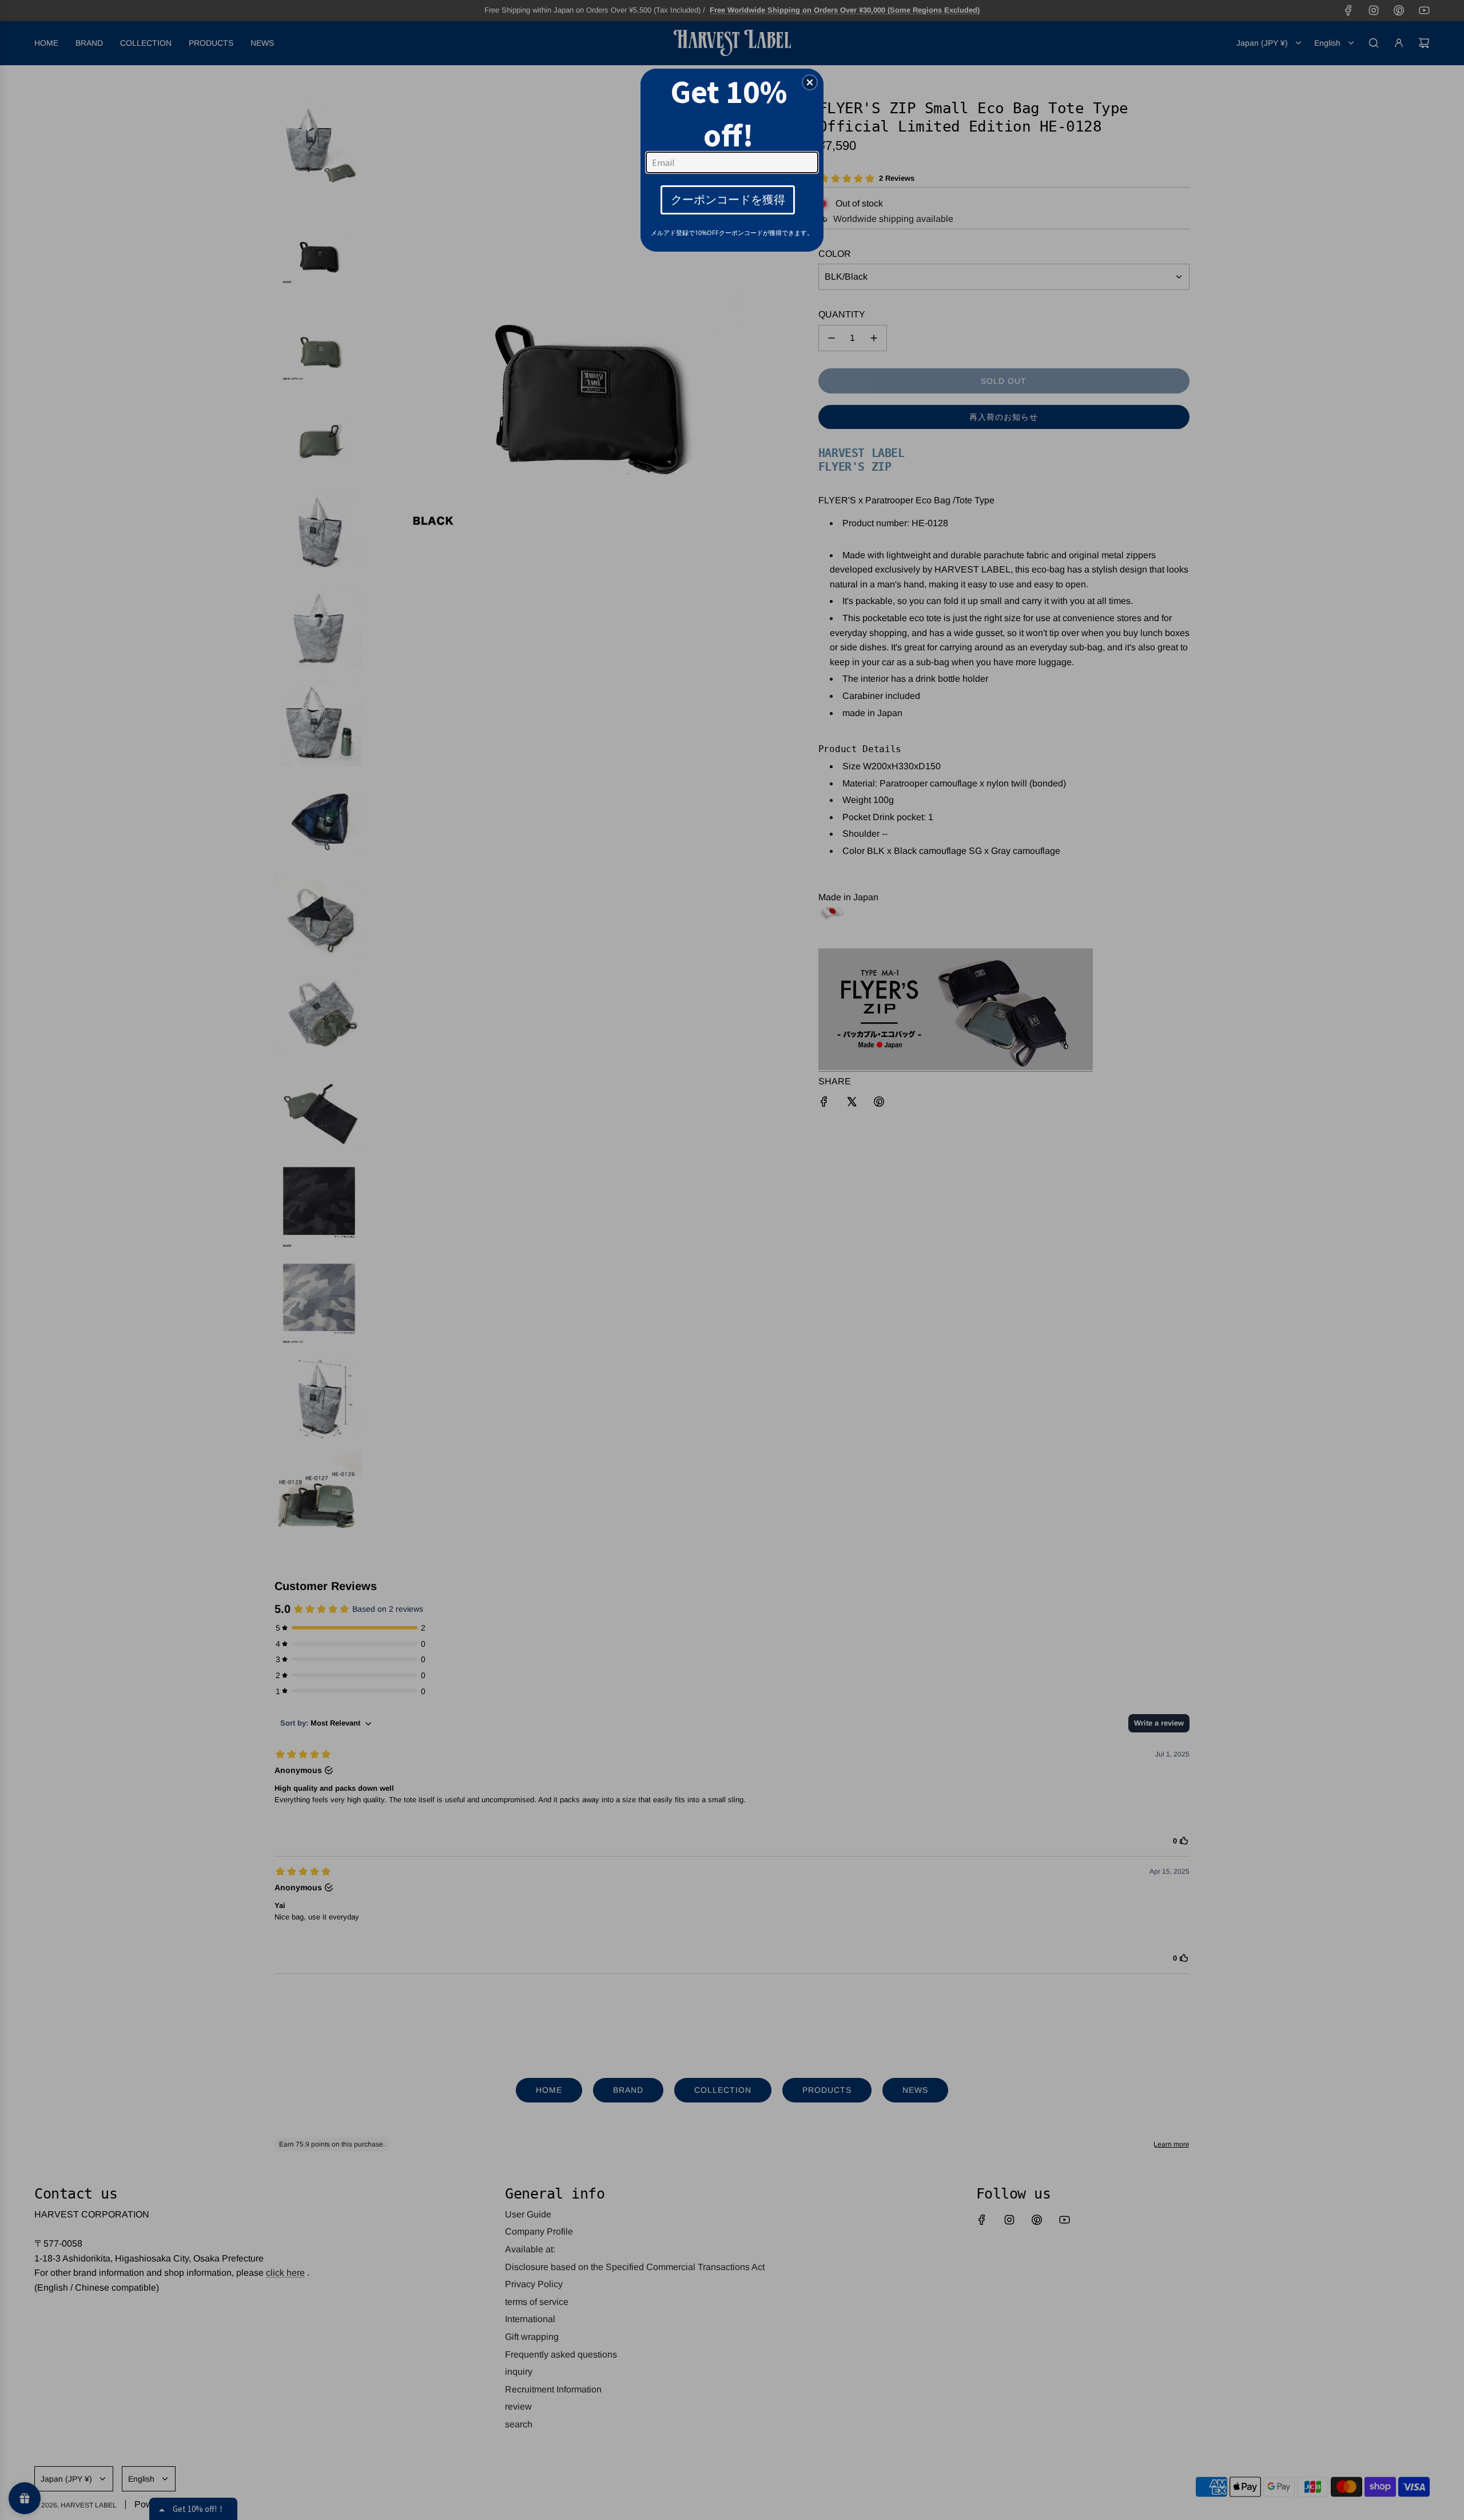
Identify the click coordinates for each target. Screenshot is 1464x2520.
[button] (810, 82)
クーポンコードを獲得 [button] (728, 199)
